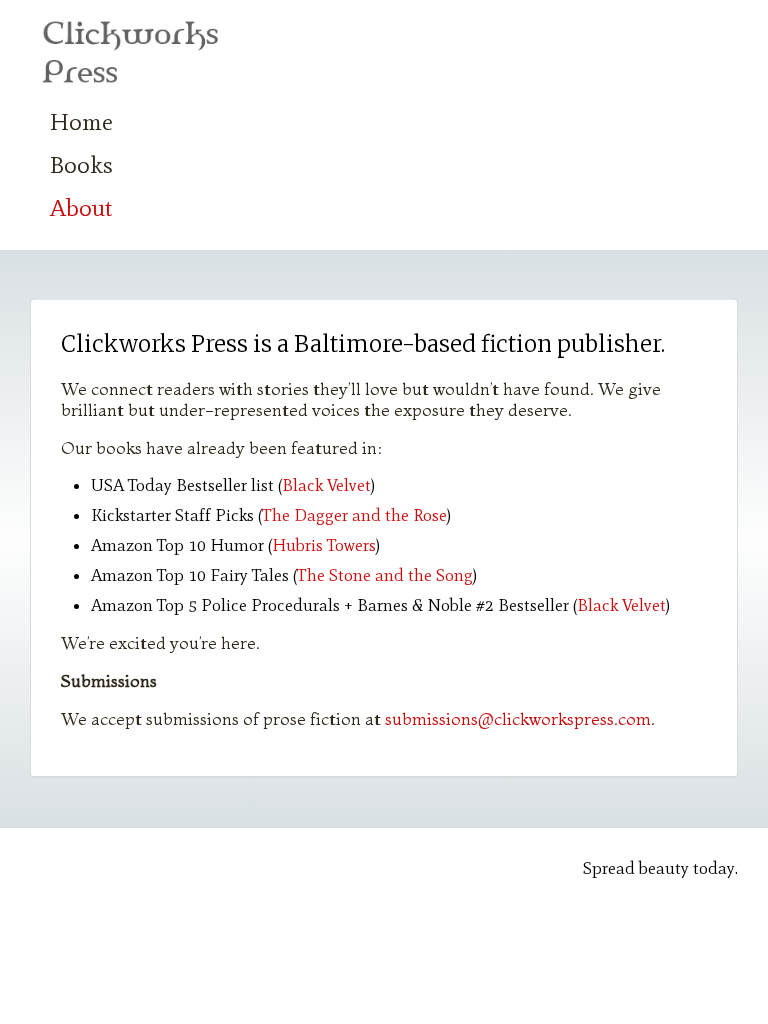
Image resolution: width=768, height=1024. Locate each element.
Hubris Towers (324, 545)
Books (81, 164)
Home (81, 121)
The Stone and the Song (385, 575)
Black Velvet (326, 485)
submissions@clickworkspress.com (518, 718)
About (81, 207)
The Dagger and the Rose (354, 515)
